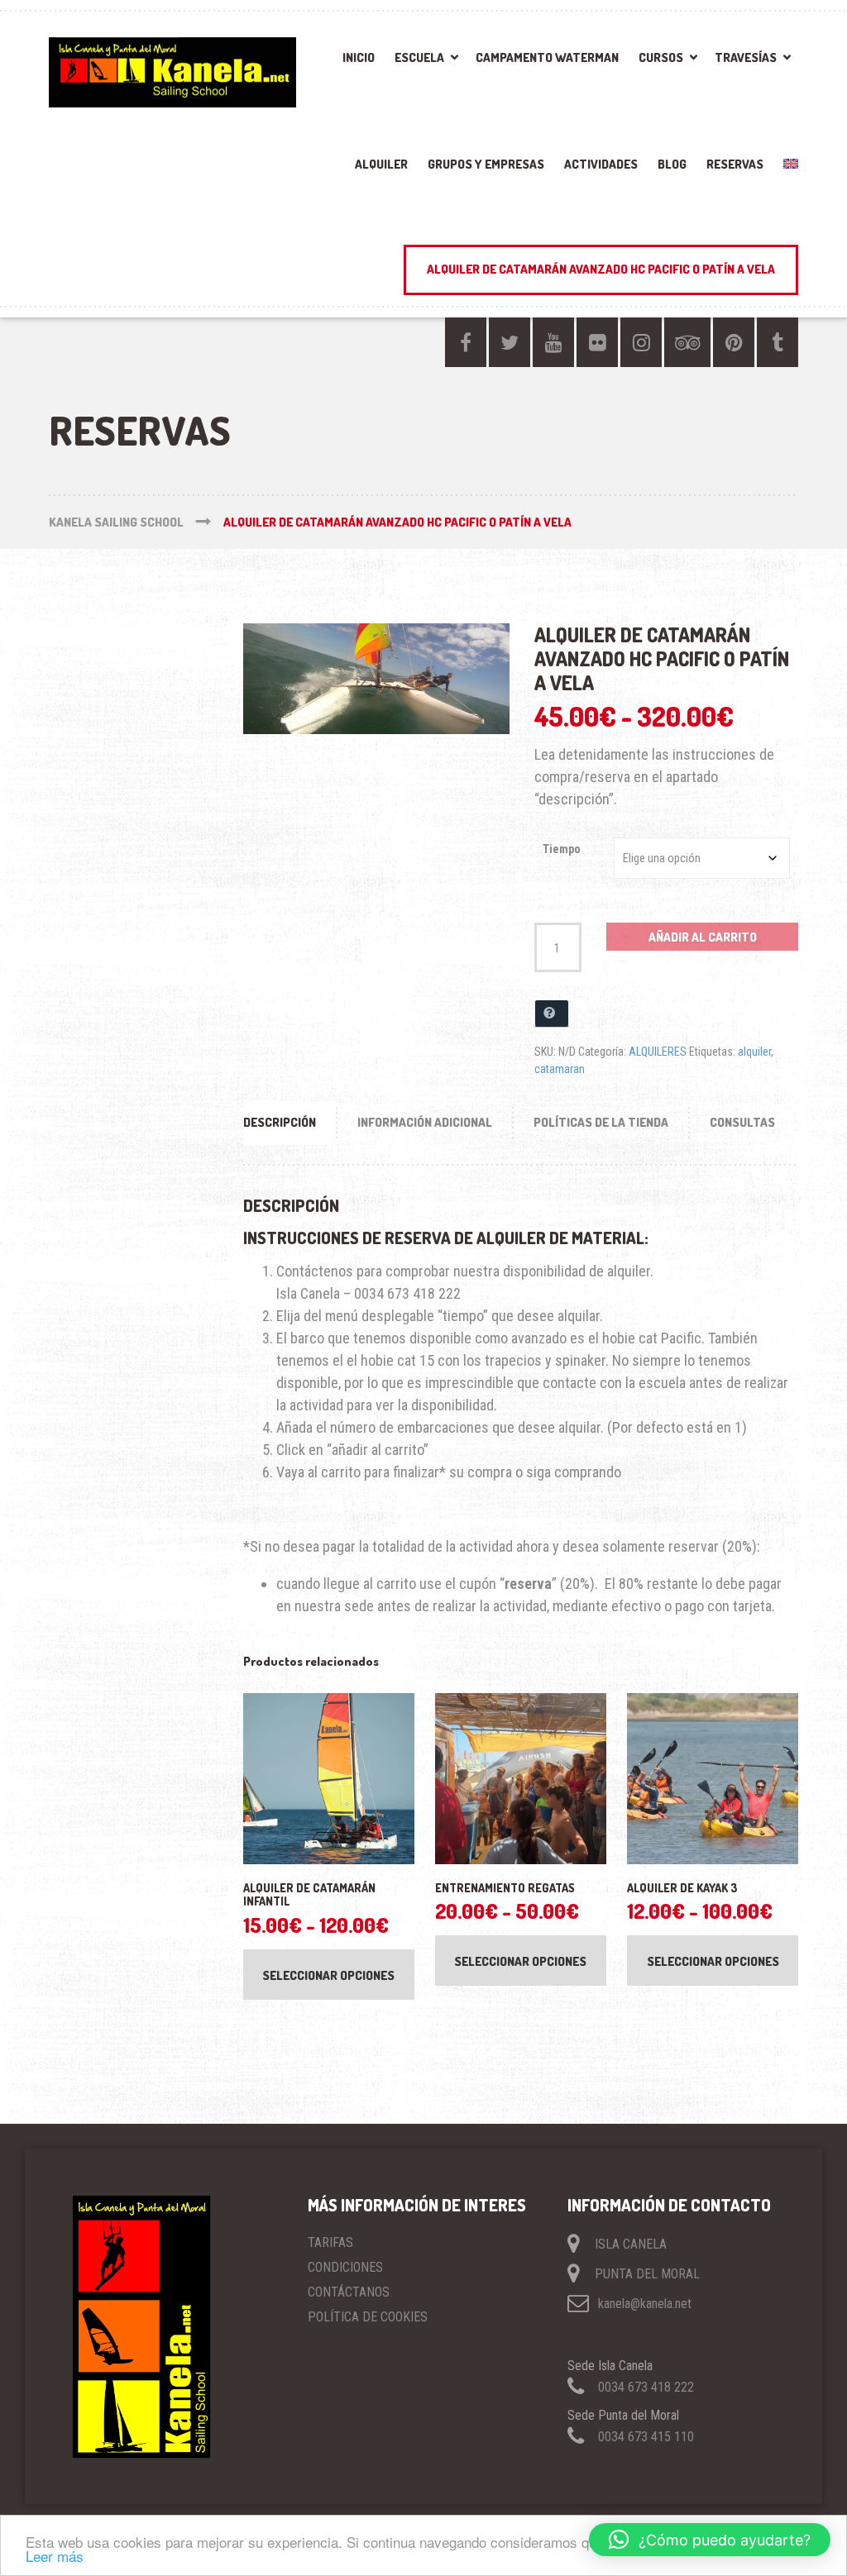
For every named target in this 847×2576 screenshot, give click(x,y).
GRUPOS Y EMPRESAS (486, 164)
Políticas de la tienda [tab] (601, 1122)
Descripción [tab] (280, 1122)
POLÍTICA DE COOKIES (368, 2317)
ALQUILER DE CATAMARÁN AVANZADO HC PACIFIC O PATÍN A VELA (601, 269)
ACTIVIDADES (601, 164)
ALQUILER (381, 164)
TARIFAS (330, 2242)
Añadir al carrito (703, 937)
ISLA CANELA (631, 2244)
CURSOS (661, 57)
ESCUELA (419, 57)
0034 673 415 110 (646, 2437)
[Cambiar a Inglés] (786, 169)
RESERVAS (735, 164)
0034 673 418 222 (646, 2387)
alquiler (754, 1052)
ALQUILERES (658, 1052)
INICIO (359, 57)
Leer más (55, 2556)
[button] (710, 2540)
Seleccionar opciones (328, 1975)
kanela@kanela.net (645, 2304)
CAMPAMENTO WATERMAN (547, 57)
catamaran (560, 1069)
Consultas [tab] (742, 1122)
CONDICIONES (345, 2267)
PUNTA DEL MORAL (647, 2274)
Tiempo (562, 849)
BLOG (672, 164)
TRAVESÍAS (746, 57)
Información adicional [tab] (425, 1122)
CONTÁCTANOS (349, 2292)
